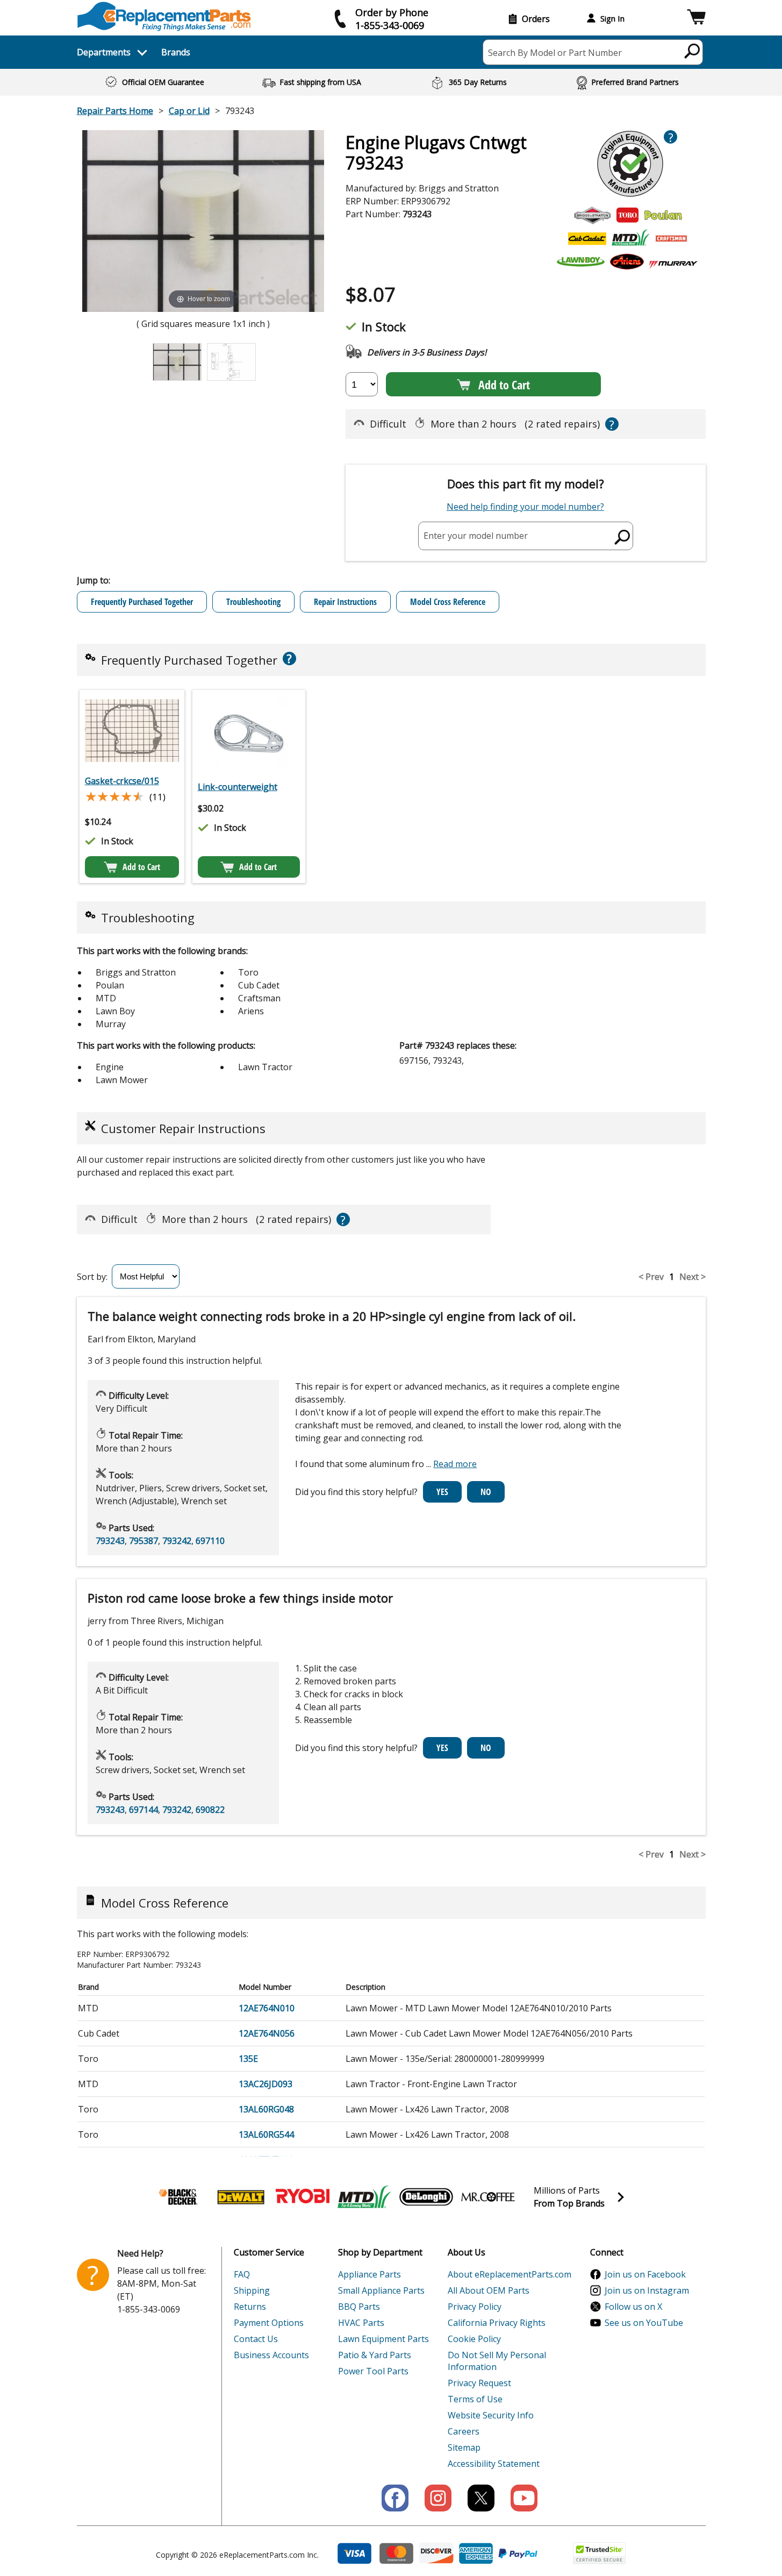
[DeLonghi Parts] (426, 2197)
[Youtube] (524, 2498)
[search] (693, 51)
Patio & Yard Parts (375, 2355)
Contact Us (256, 2339)
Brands (176, 52)
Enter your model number (476, 536)
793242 (177, 1541)
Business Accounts (271, 2355)
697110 (210, 1541)
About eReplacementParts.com (510, 2274)
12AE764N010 (267, 2008)
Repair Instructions (345, 602)
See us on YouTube (644, 2323)
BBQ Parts (359, 2307)
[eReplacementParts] (164, 16)
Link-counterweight (238, 787)
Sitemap (464, 2447)
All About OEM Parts (489, 2290)
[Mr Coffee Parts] (488, 2197)
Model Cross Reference (448, 602)
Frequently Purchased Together (142, 602)
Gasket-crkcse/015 (122, 781)
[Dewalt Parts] (241, 2197)
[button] (696, 19)
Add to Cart (504, 385)
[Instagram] (438, 2498)
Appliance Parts (370, 2274)
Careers (464, 2431)
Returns (250, 2307)
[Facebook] (395, 2498)
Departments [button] (104, 52)
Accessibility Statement (494, 2464)
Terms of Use (475, 2399)
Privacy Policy (475, 2307)
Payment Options (269, 2323)
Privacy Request (479, 2383)
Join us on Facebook (645, 2274)
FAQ (242, 2274)
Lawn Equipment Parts (383, 2339)
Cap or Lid (189, 111)
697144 (144, 1810)
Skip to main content (391, 16)
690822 (210, 1810)
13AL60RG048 (266, 2109)
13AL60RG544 (266, 2134)
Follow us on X (633, 2307)
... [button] (451, 1464)
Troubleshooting (253, 602)
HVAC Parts (361, 2323)
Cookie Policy (474, 2339)
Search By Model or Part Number (555, 53)
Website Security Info (491, 2415)
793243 (110, 1541)
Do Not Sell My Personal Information (497, 2361)
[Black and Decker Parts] (179, 2197)
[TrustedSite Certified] (599, 2553)
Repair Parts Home (115, 111)
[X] (481, 2498)
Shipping (252, 2290)
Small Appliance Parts (381, 2290)
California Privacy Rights (497, 2323)
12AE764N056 (267, 2033)
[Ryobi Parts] (303, 2197)
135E (248, 2059)
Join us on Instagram (647, 2290)
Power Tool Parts (373, 2371)
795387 (144, 1541)
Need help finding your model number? (525, 507)
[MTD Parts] (364, 2197)
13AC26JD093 (266, 2084)
